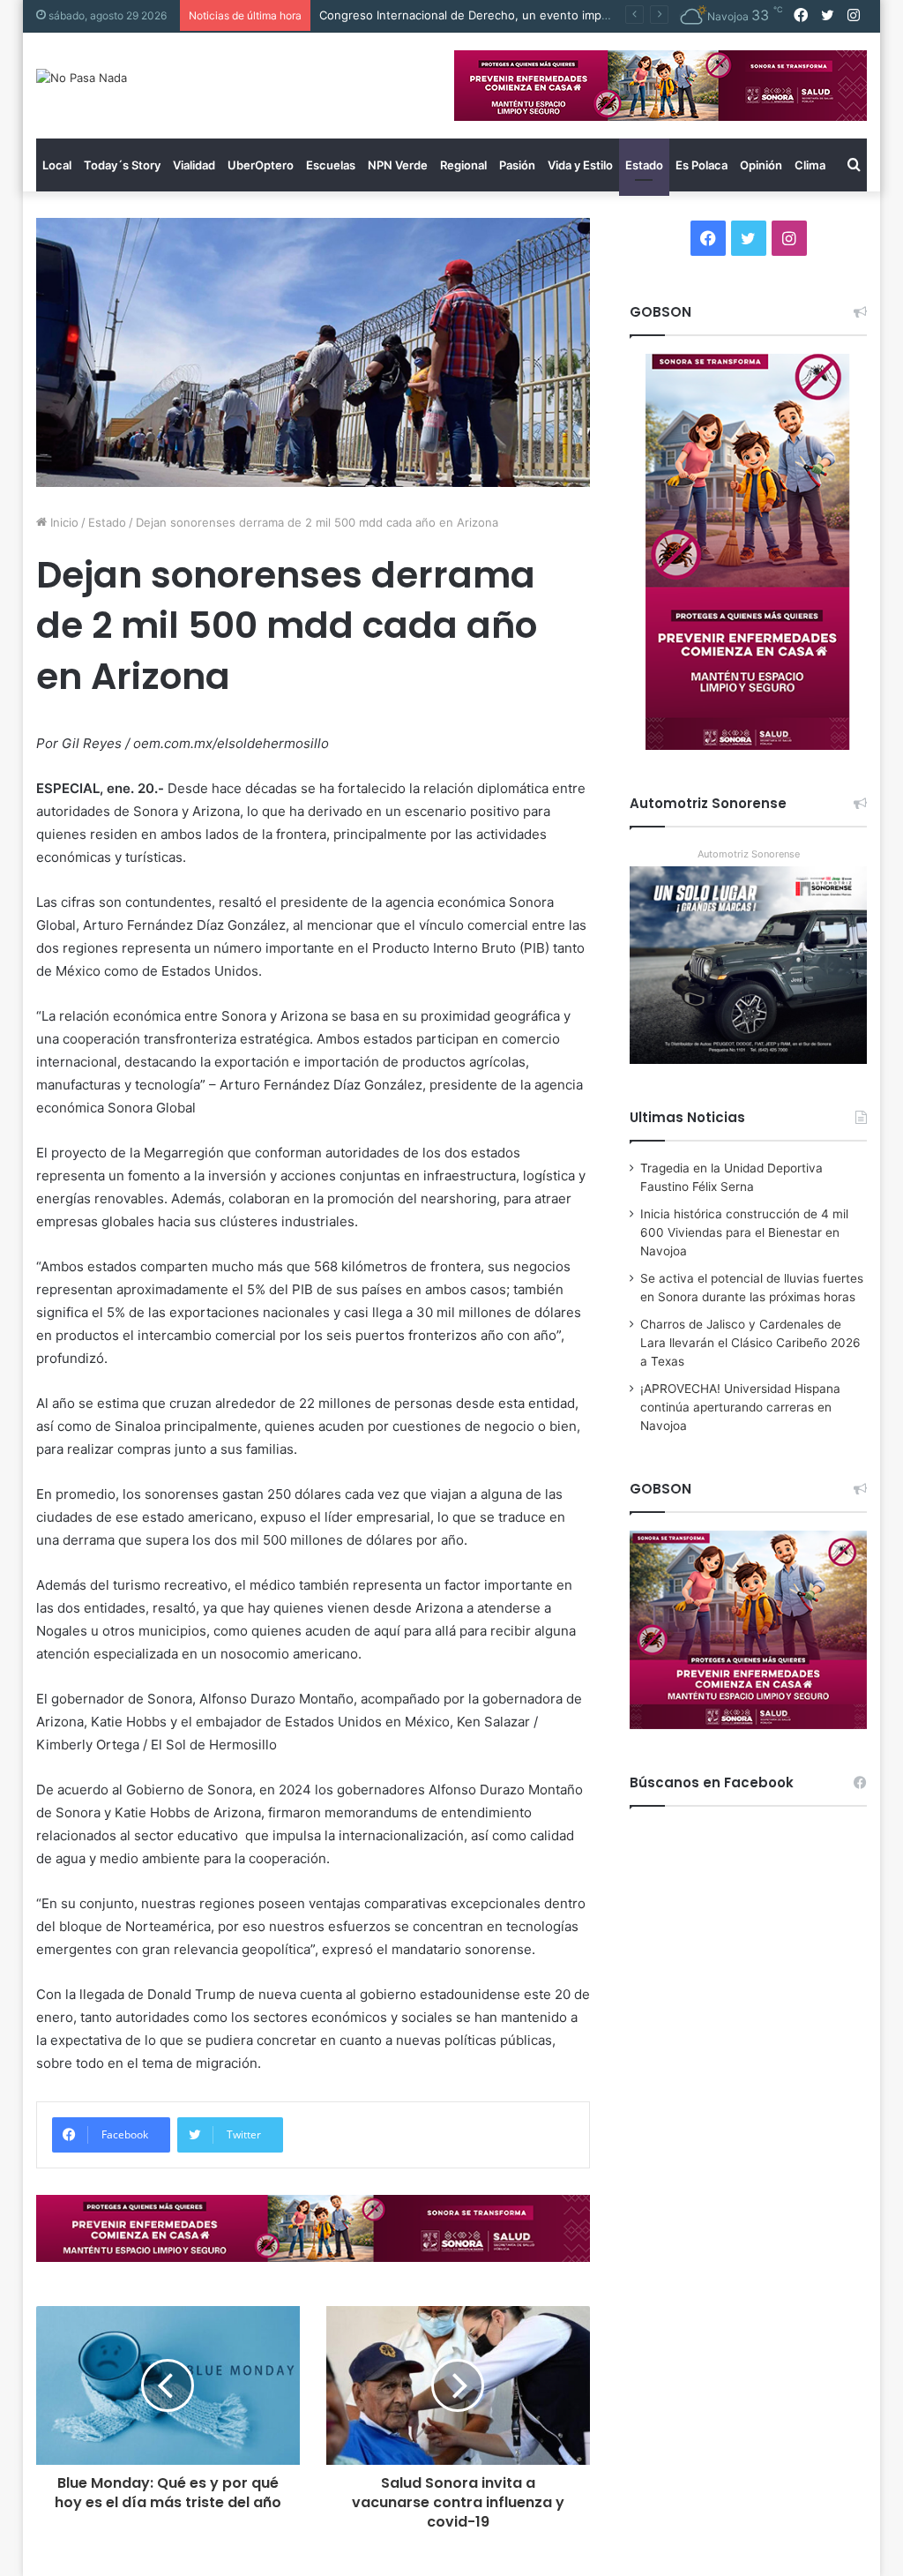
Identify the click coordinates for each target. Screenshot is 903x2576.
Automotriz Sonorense (749, 854)
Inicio (63, 522)
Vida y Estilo (580, 165)
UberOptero (261, 165)
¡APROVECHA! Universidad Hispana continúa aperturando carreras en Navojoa (740, 1407)
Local (57, 165)
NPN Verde (398, 165)
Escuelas (331, 165)
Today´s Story (122, 165)
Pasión (517, 165)
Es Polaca (702, 165)
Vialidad (194, 165)
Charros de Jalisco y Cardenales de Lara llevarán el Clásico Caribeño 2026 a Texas (750, 1343)
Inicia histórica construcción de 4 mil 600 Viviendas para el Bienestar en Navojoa (744, 1232)
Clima (810, 165)
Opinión (761, 165)
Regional (463, 165)
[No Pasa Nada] (82, 78)
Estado (644, 165)
